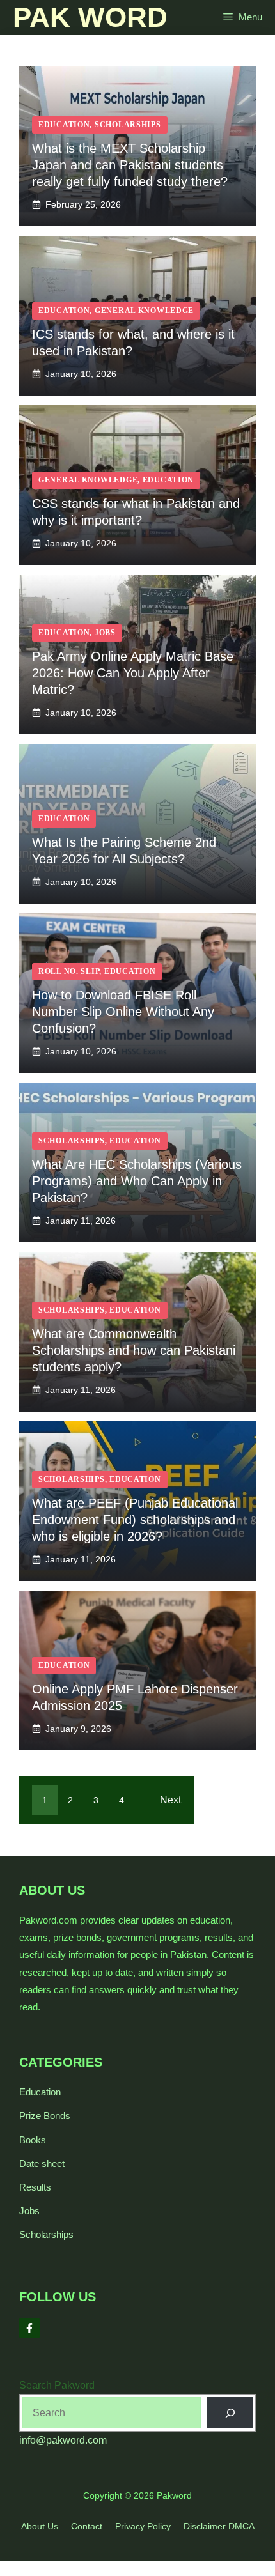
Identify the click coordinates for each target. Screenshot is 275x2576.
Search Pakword (57, 2385)
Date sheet (42, 2163)
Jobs (29, 2211)
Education (40, 2092)
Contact (87, 2526)
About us (40, 2526)
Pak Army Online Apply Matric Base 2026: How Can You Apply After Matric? (133, 673)
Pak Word (90, 17)
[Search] (230, 2413)
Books (33, 2140)
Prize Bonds (45, 2116)
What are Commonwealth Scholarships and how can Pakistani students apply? (134, 1350)
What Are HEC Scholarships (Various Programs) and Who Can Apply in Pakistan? (137, 1181)
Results (35, 2187)
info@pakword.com (63, 2440)
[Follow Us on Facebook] (29, 2328)
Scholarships (46, 2234)
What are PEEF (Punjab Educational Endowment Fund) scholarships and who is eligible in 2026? (135, 1520)
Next (170, 1800)
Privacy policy (143, 2526)
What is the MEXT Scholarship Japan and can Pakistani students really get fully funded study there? (130, 165)
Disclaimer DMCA (219, 2526)
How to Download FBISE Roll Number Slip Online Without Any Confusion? (123, 1012)
